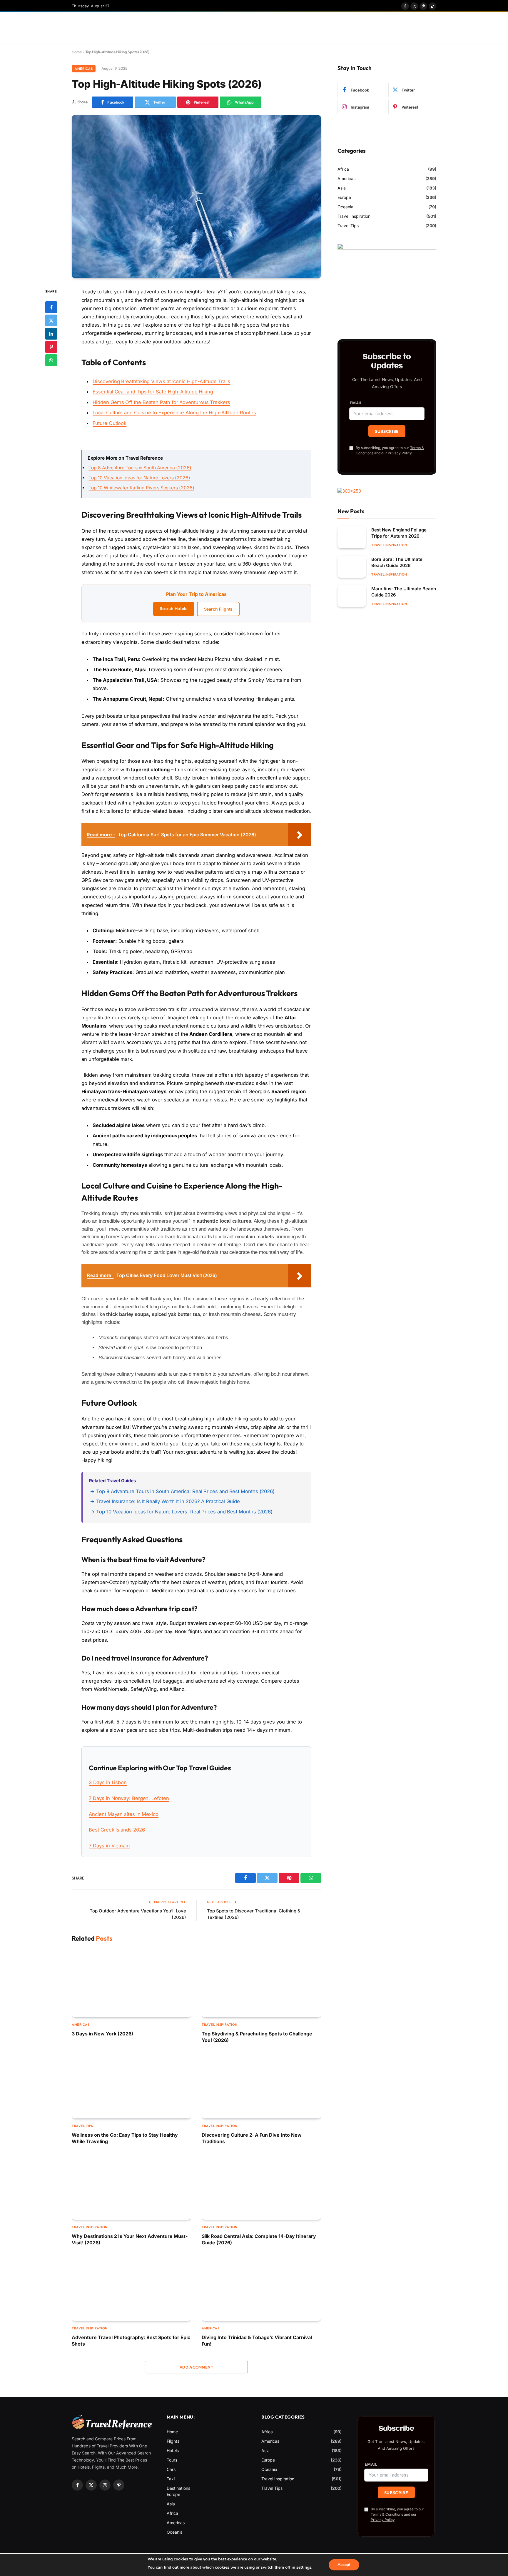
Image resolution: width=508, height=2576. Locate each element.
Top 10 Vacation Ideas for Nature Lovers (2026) (139, 478)
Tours (172, 2460)
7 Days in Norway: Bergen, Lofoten (129, 1798)
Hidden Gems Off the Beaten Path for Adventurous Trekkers (161, 402)
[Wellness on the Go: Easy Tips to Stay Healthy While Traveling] (131, 2085)
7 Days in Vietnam (109, 1846)
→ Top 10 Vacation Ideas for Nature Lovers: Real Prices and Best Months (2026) (181, 1512)
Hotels (173, 2450)
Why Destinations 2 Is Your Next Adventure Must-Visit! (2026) (130, 2239)
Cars (171, 2469)
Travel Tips (82, 2126)
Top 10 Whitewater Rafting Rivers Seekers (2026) (141, 488)
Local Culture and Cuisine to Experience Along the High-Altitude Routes (174, 413)
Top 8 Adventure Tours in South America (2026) (140, 468)
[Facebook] (51, 307)
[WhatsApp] (51, 360)
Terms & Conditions (387, 2514)
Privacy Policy (400, 453)
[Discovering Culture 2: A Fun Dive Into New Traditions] (261, 2085)
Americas (84, 69)
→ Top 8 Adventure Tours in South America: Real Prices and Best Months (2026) (182, 1491)
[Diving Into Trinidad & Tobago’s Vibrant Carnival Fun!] (261, 2287)
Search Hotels (174, 608)
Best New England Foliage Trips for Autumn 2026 (399, 533)
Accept (344, 2565)
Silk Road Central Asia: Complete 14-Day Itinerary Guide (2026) (259, 2239)
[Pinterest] (51, 347)
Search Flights (218, 609)
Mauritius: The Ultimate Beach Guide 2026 (404, 592)
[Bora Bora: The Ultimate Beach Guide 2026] (352, 567)
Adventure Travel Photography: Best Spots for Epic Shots (131, 2341)
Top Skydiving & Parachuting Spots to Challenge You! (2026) (257, 2037)
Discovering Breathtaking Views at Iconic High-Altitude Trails (161, 381)
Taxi (171, 2479)
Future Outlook (110, 423)
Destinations (178, 2488)
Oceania (345, 207)
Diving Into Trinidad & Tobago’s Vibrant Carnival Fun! (257, 2341)
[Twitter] (51, 320)
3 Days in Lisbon (108, 1782)
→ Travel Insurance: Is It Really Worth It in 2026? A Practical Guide (165, 1501)
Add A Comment (196, 2367)
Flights (173, 2441)
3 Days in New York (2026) (102, 2034)
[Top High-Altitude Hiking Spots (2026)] (196, 197)
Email (356, 403)
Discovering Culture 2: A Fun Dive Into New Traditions (252, 2138)
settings (304, 2567)
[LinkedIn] (51, 334)
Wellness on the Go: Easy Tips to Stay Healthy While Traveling (125, 2138)
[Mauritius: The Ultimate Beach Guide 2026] (352, 596)
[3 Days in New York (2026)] (131, 1983)
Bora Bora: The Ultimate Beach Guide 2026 (397, 562)
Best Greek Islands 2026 (117, 1830)
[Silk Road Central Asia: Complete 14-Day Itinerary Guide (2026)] (261, 2186)
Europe (344, 197)
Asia (342, 188)
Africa (343, 169)
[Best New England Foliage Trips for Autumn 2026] (352, 537)
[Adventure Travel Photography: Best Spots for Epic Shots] (131, 2287)
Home (77, 52)
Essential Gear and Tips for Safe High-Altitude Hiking (153, 392)
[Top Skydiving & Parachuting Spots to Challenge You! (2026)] (261, 1983)
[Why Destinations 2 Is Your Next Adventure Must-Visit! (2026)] (131, 2186)
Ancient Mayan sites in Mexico (124, 1814)
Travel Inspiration (220, 2025)
